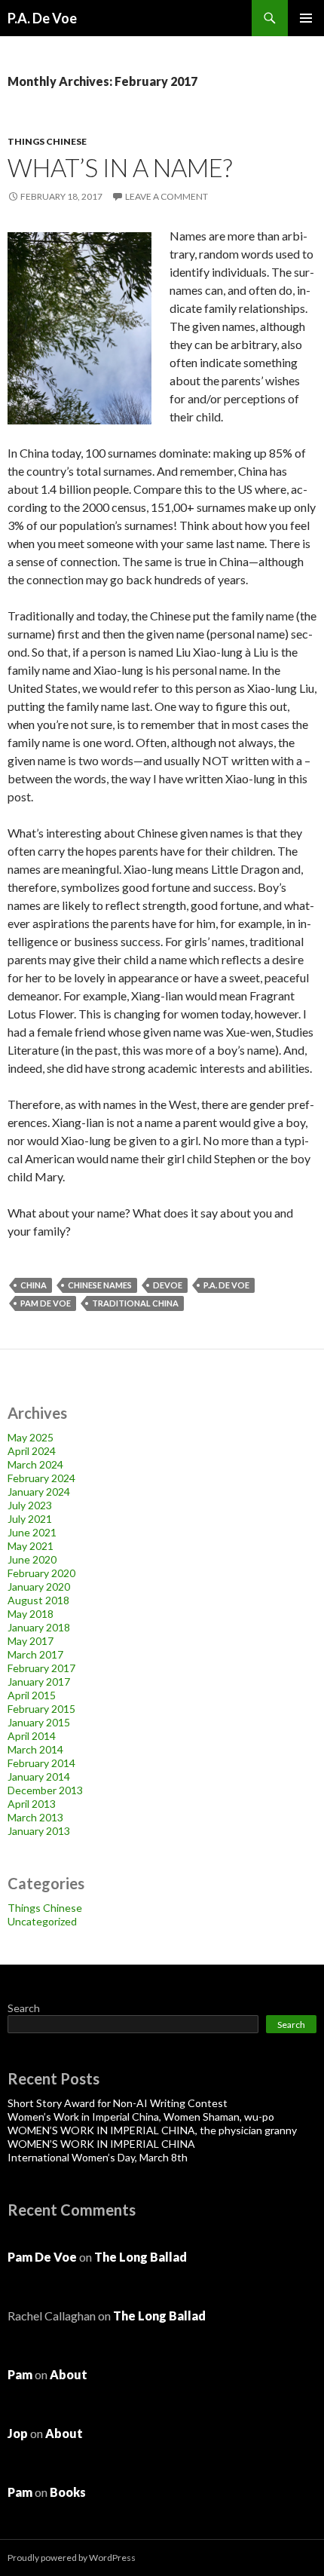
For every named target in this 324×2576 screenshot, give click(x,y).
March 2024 (35, 1464)
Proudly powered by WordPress (72, 2558)
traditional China (135, 1303)
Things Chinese (47, 141)
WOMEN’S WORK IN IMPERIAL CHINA (101, 2144)
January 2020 (39, 1587)
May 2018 (31, 1614)
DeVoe (168, 1285)
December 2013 (45, 1790)
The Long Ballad (141, 2257)
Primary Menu (306, 18)
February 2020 (41, 1573)
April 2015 (32, 1695)
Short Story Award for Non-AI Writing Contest (118, 2103)
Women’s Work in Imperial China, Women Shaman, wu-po (141, 2117)
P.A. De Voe (42, 18)
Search (24, 2008)
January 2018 (39, 1627)
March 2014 (35, 1749)
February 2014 (41, 1763)
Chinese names (100, 1285)
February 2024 (41, 1478)
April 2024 (32, 1451)
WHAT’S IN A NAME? (120, 167)
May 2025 (31, 1437)
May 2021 (31, 1546)
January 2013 (39, 1831)
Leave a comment (167, 196)
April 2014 (32, 1736)
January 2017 (39, 1682)
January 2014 (39, 1777)
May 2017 (31, 1641)
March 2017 (35, 1654)
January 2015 (39, 1722)
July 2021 (30, 1519)
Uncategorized (42, 1921)
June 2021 (32, 1532)
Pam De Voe (46, 1303)
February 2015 (41, 1709)
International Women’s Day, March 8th (98, 2157)
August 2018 (38, 1600)
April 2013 (32, 1804)
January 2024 (39, 1492)
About (69, 2374)
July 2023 (30, 1505)
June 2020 (32, 1559)
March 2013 (35, 1817)
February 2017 (41, 1668)
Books (68, 2492)
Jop (18, 2433)
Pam (20, 2374)
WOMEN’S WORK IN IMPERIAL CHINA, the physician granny (152, 2130)
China (34, 1285)
